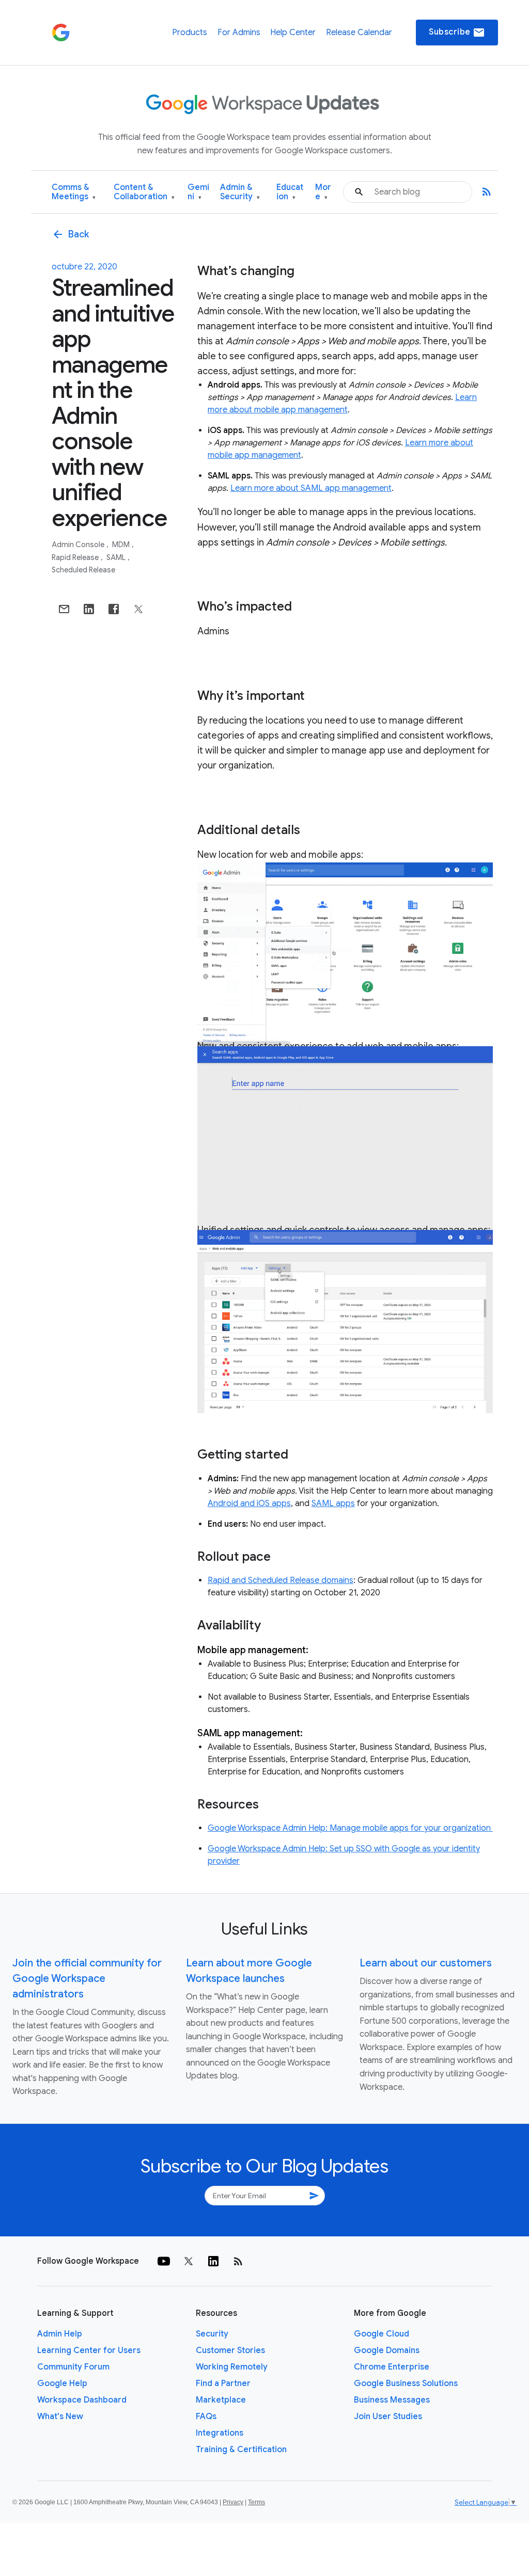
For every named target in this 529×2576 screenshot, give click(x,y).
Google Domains (387, 2350)
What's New (60, 2417)
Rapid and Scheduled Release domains (281, 1580)
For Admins (239, 33)
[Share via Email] (64, 609)
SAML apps (333, 1503)
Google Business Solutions (406, 2383)
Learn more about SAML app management (311, 488)
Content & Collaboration (144, 192)
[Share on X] (138, 609)
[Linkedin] (213, 2261)
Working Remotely (232, 2367)
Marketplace (221, 2400)
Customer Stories (230, 2350)
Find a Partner (223, 2383)
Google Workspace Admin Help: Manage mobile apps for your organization (350, 1828)
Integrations (220, 2433)
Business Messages (392, 2400)
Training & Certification (241, 2450)
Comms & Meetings (74, 192)
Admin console (79, 545)
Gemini (198, 192)
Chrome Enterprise (392, 2367)
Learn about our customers (426, 1963)
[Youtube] (164, 2261)
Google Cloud (382, 2334)
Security (212, 2334)
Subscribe (457, 33)
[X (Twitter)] (189, 2261)
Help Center (293, 33)
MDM (122, 545)
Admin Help (60, 2334)
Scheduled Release (83, 570)
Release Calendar (359, 33)
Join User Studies (388, 2417)
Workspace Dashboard (82, 2400)
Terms (256, 2502)
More (323, 192)
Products (190, 33)
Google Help (62, 2383)
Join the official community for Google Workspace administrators (87, 1979)
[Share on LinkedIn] (89, 609)
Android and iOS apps (249, 1503)
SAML (117, 557)
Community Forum (73, 2367)
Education (290, 192)
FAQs (206, 2417)
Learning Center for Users (89, 2350)
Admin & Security (240, 192)
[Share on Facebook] (114, 609)
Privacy (233, 2502)
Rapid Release (76, 557)
